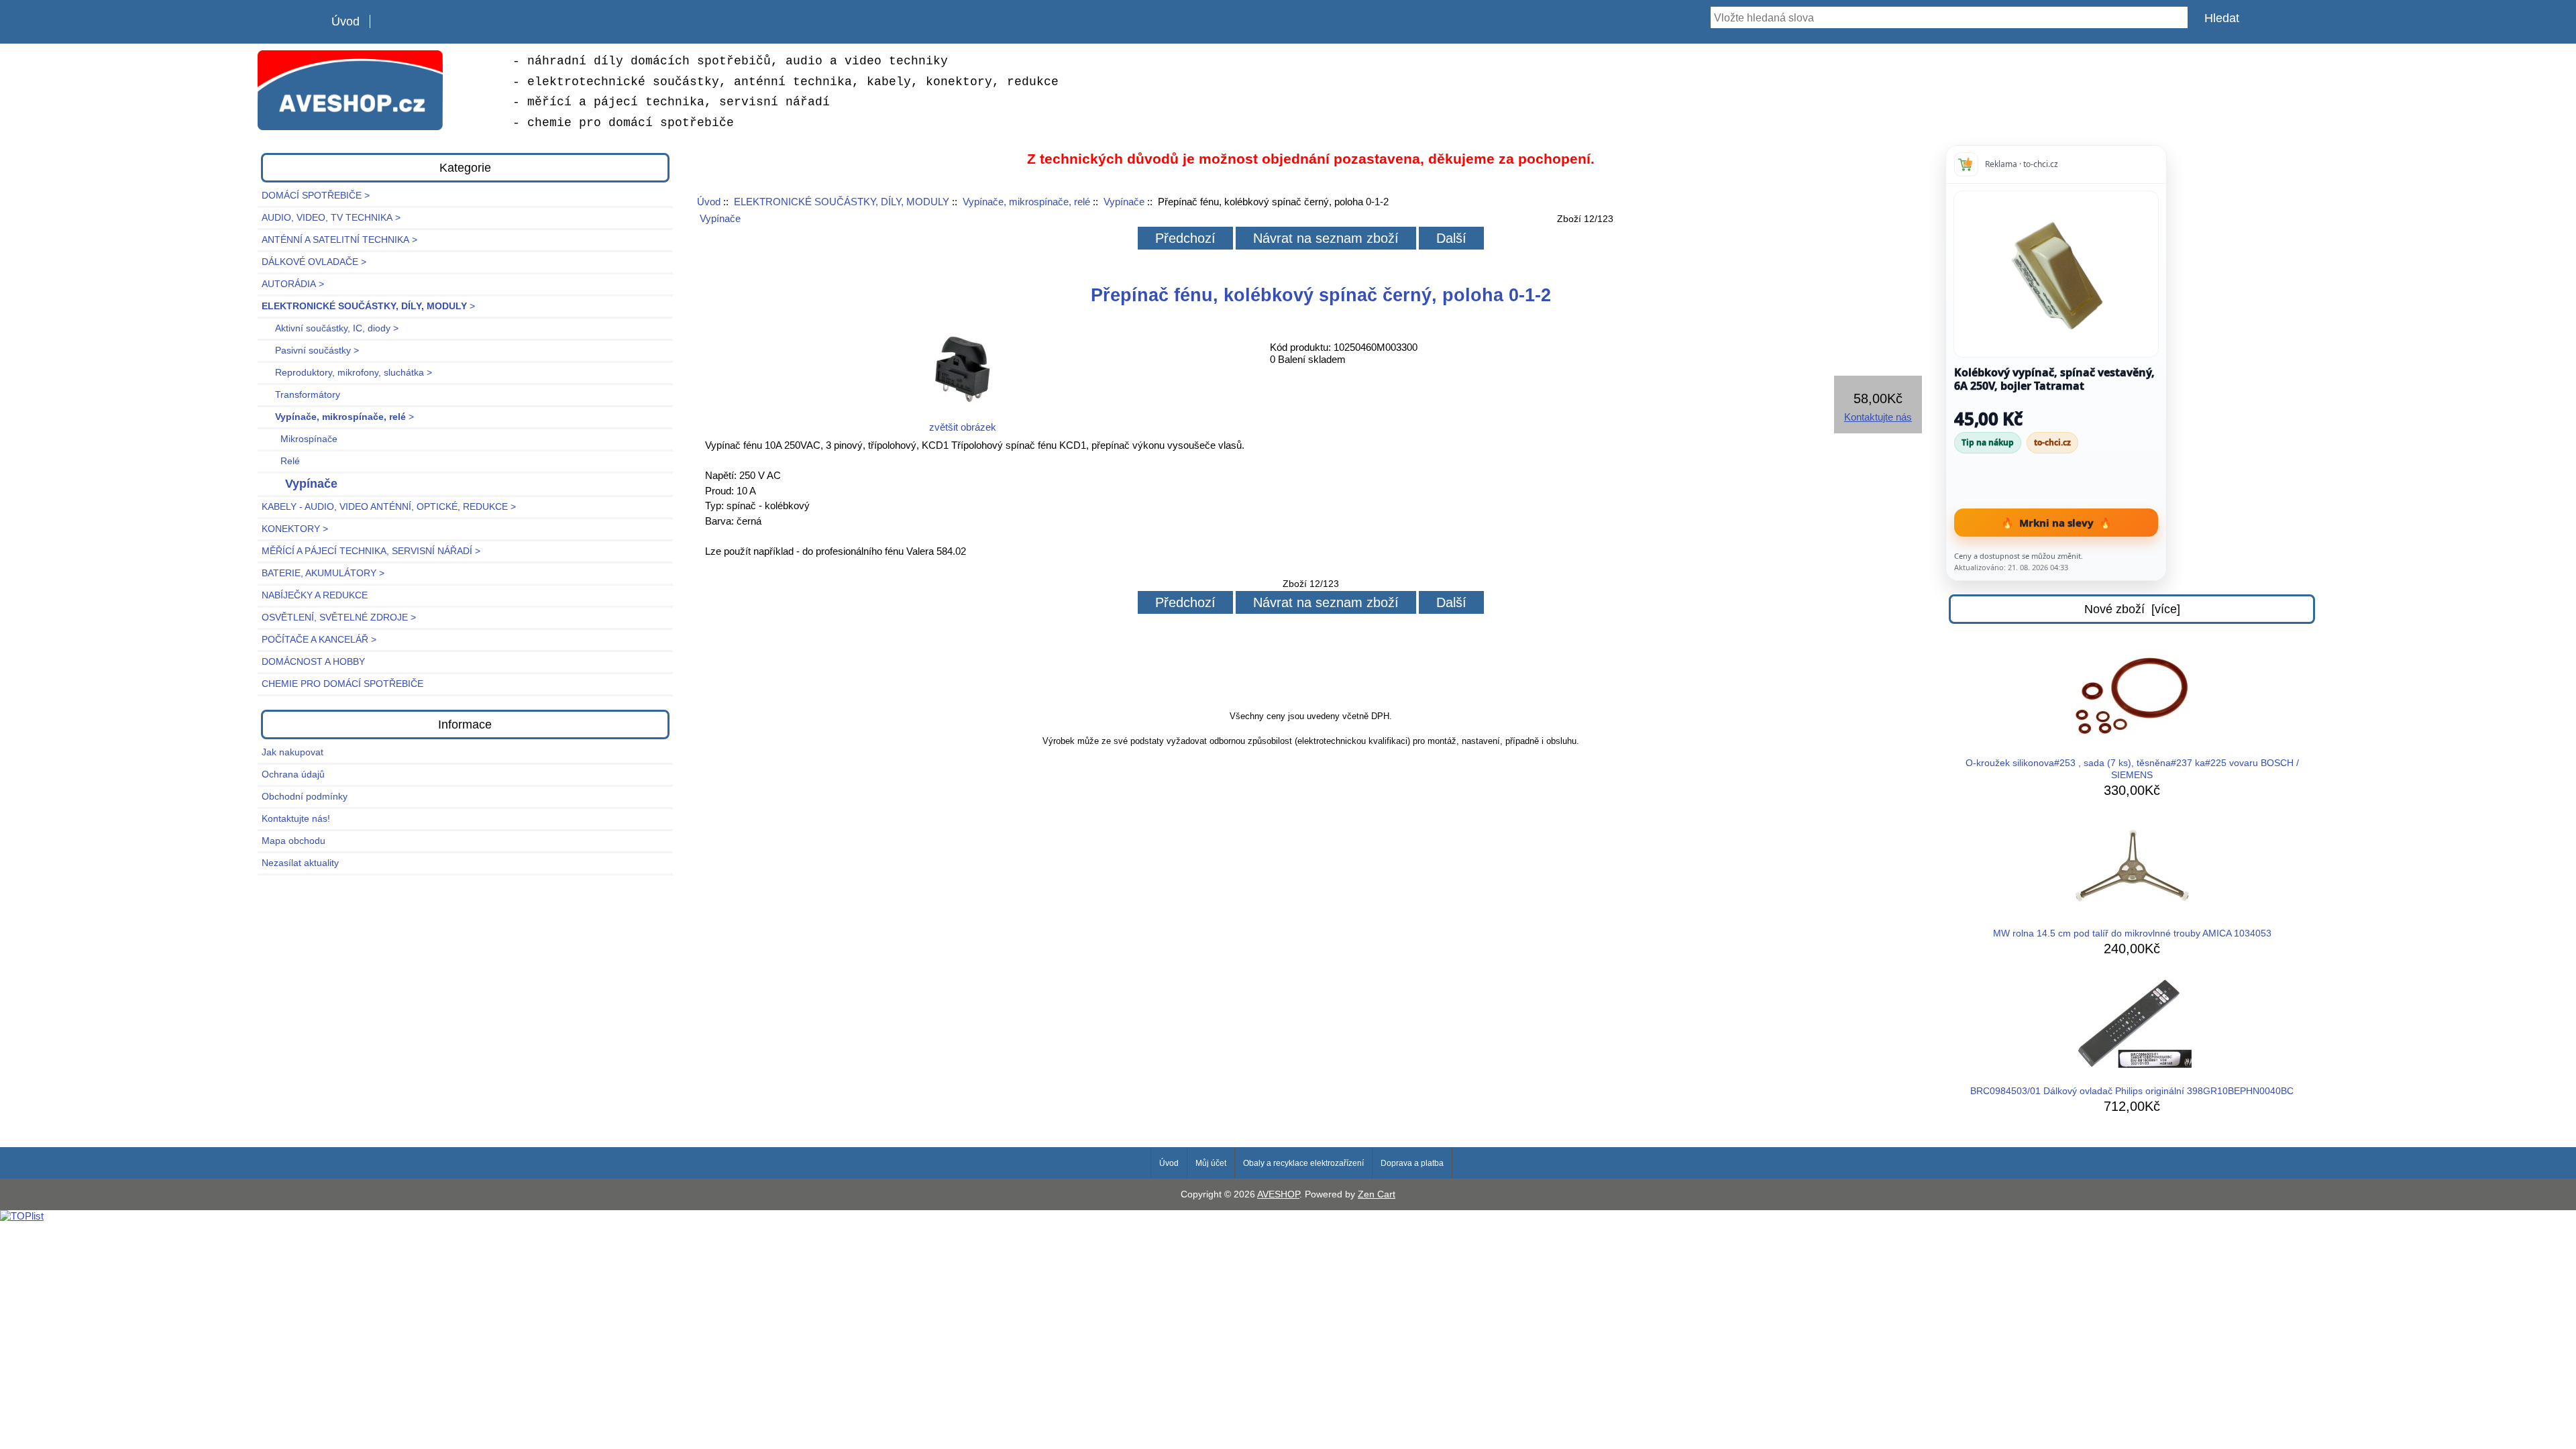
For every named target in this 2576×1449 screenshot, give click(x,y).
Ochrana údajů (293, 774)
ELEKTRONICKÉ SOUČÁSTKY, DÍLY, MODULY (842, 202)
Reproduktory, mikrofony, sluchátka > (347, 373)
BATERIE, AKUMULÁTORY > (323, 573)
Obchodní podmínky (305, 797)
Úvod (345, 21)
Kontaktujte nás (1878, 417)
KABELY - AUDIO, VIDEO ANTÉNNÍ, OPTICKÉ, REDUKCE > (389, 507)
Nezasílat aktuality (300, 863)
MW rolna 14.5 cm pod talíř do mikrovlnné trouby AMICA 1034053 (2132, 933)
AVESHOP (1278, 1194)
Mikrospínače (300, 439)
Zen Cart (1377, 1194)
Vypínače (1124, 202)
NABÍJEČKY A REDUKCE (315, 595)
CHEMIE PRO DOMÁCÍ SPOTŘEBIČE (342, 684)
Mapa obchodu (293, 841)
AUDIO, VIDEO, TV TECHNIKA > (331, 218)
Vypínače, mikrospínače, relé (1026, 202)
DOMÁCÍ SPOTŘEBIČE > (316, 196)
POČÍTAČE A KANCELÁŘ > (319, 640)
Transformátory (301, 395)
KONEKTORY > (295, 529)
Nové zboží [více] (2132, 609)
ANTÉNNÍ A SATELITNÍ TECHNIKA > (339, 240)
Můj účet (1211, 1163)
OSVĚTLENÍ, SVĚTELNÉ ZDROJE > (339, 618)
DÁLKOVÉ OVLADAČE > (314, 262)
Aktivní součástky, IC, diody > (330, 328)
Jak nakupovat (292, 752)
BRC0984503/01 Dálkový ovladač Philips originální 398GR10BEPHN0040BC (2132, 1091)
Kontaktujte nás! (296, 819)
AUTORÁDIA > (293, 284)
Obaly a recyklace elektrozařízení (1303, 1163)
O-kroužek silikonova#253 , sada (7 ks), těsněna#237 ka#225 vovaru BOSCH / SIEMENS (2132, 769)
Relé (281, 461)
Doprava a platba (1412, 1163)
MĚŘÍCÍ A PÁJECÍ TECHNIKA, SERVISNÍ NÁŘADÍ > (371, 551)
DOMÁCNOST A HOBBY (313, 662)
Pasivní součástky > (310, 351)
